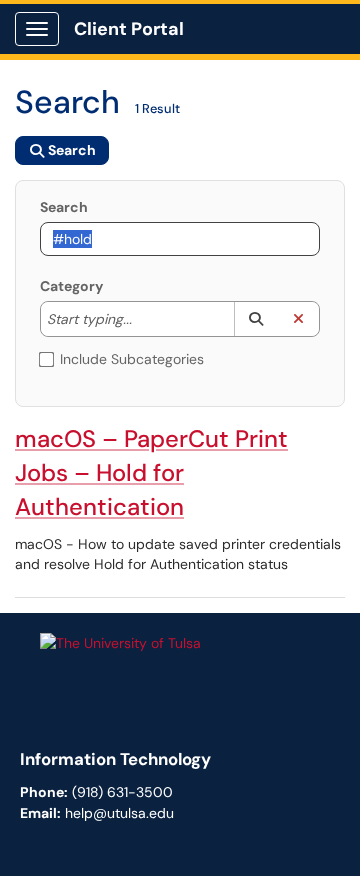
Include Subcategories (132, 359)
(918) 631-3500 (122, 792)
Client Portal (129, 29)
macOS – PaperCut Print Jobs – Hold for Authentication (151, 472)
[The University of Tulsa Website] (120, 642)
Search (64, 207)
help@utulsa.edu (119, 813)
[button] (255, 319)
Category (71, 286)
